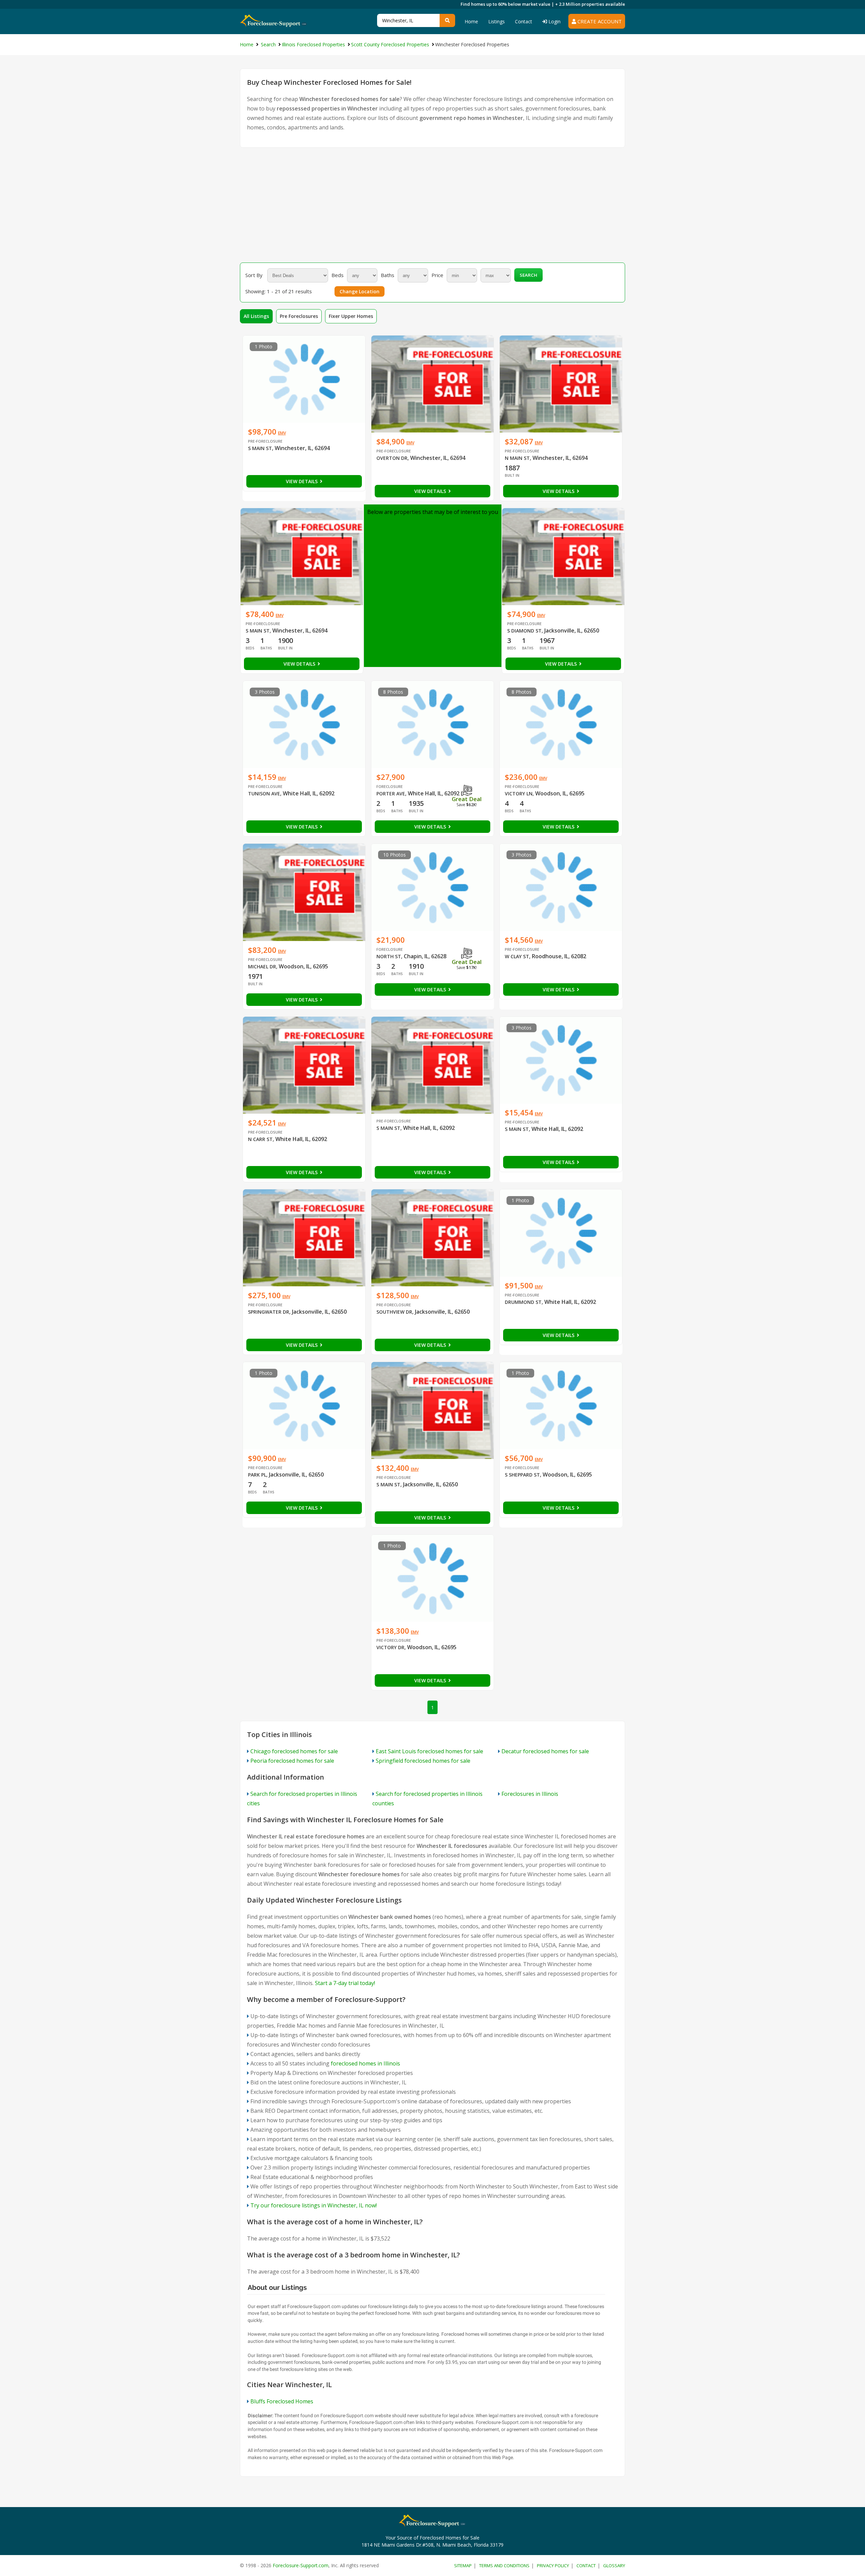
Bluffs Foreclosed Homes (282, 2401)
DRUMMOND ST (523, 1302)
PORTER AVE (391, 794)
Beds (338, 275)
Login (554, 21)
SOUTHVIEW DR (394, 1312)
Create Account (599, 21)
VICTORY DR (390, 1647)
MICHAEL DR (262, 967)
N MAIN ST (517, 458)
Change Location (360, 291)
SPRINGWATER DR (269, 1312)
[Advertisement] (432, 205)
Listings (497, 21)
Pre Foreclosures (299, 316)
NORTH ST (389, 956)
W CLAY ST (517, 956)
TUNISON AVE (264, 794)
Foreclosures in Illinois (530, 1794)
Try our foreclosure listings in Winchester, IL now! (314, 2205)
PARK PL (257, 1475)
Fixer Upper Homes (351, 316)
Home (471, 21)
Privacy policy (553, 2566)
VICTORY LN (519, 794)
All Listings (256, 316)
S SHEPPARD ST (522, 1475)
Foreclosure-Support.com (301, 2565)
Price (437, 275)
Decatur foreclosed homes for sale (545, 1751)
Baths (388, 275)
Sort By (254, 275)
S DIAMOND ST (524, 631)
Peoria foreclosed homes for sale (292, 1761)
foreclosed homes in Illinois (365, 2063)
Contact (524, 21)
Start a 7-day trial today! (345, 1983)
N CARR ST (260, 1139)
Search (528, 275)
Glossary (614, 2566)
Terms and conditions (504, 2566)
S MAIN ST (260, 448)
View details (302, 481)
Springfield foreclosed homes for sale (423, 1761)
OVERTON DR (392, 458)
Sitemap (463, 2566)
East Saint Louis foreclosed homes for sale (429, 1751)
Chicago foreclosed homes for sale (294, 1751)
